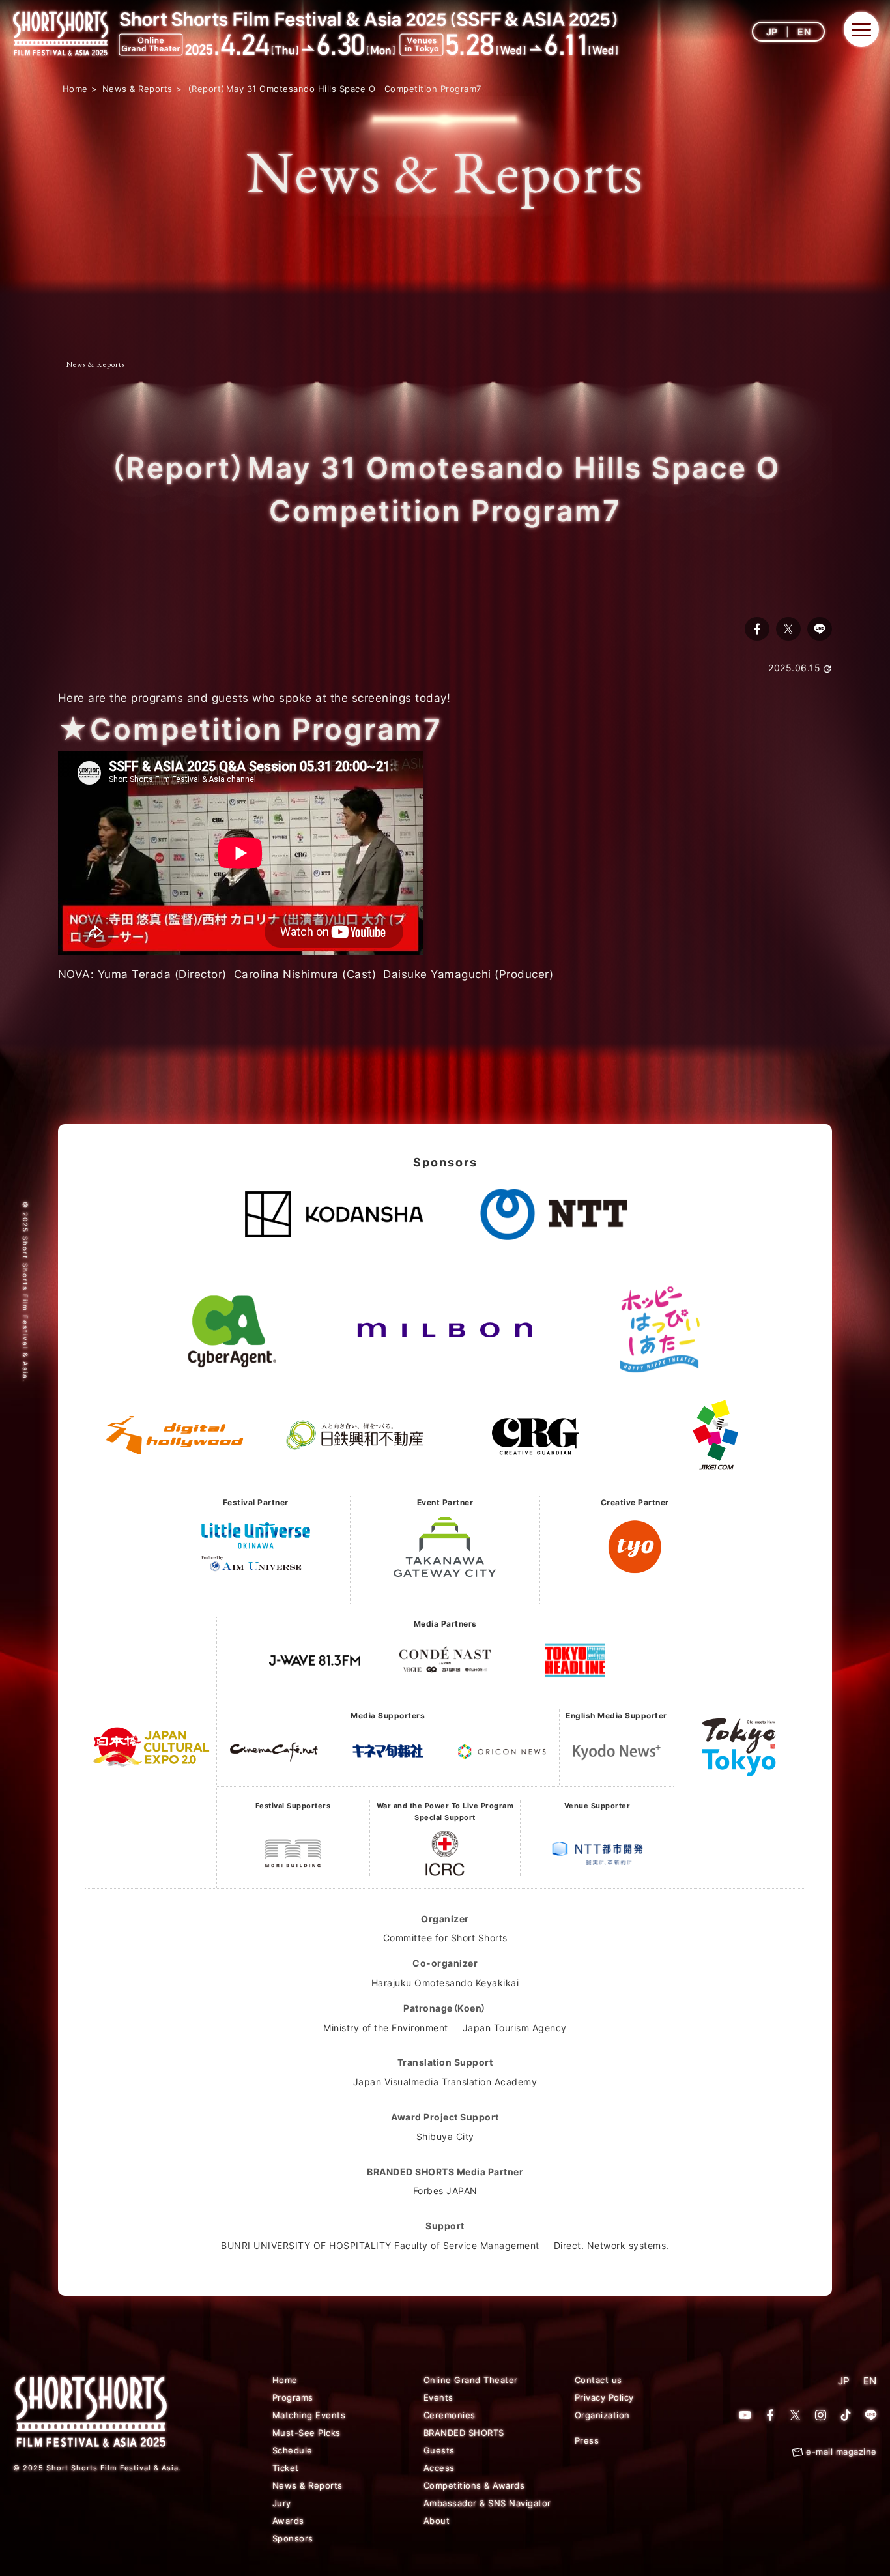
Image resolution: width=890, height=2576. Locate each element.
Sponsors (293, 2538)
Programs (293, 2397)
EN (804, 32)
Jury (282, 2503)
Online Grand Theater (471, 2380)
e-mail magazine (841, 2452)
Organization (602, 2415)
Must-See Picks (307, 2433)
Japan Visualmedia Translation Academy (445, 2082)
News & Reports (95, 364)
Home (285, 2380)
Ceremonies (450, 2415)
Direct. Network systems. (611, 2245)
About (437, 2521)
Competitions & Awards (474, 2485)
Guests (439, 2450)
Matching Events (309, 2415)
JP (772, 32)
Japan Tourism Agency (515, 2028)
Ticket (286, 2468)
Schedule (293, 2450)
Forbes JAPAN (445, 2191)
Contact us (598, 2380)
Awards (288, 2521)
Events (438, 2397)
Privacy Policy (604, 2397)
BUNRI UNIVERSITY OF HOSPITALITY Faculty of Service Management (380, 2245)
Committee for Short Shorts (445, 1938)
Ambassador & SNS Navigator (487, 2503)
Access (439, 2468)
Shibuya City (445, 2136)
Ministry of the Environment (386, 2028)
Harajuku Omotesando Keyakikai (445, 1983)
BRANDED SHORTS (464, 2433)
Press (587, 2440)
